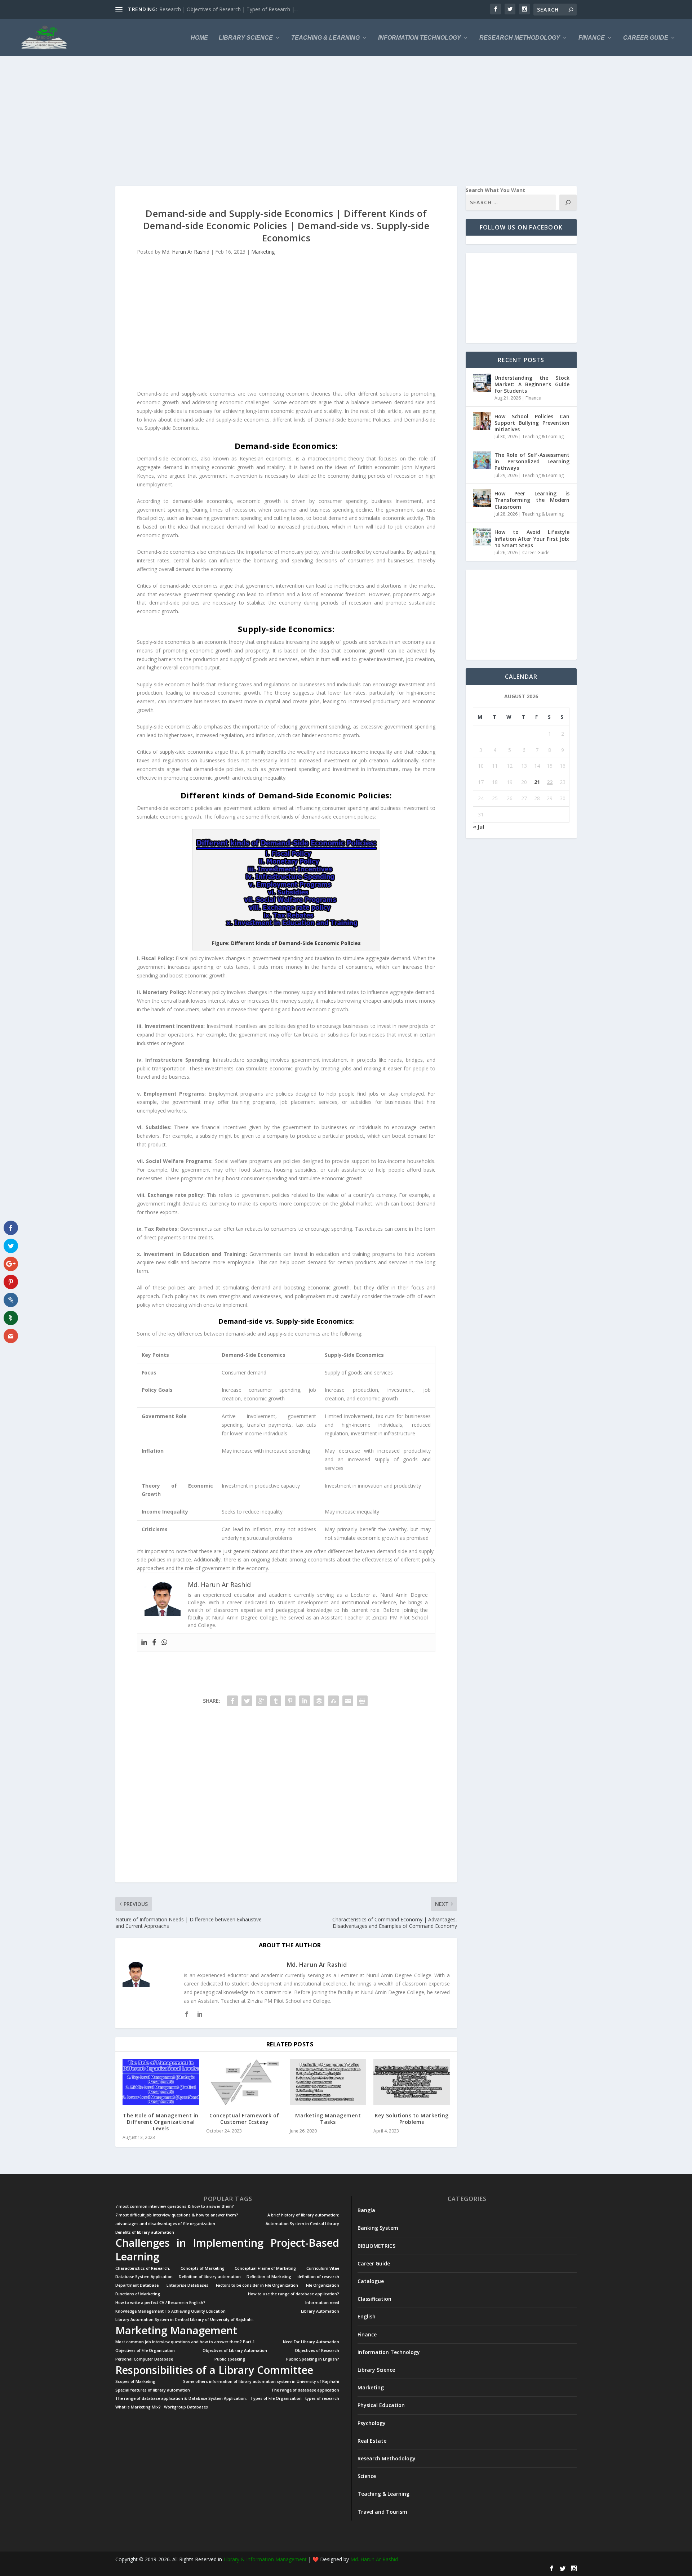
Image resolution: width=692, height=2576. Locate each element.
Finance (592, 38)
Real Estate (372, 2441)
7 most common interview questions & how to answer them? (175, 2207)
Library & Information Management (265, 2559)
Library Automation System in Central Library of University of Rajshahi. (185, 2320)
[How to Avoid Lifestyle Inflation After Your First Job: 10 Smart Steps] (482, 537)
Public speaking (230, 2359)
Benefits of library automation (145, 2232)
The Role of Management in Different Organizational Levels (161, 2122)
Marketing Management (176, 2330)
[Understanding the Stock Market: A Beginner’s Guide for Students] (482, 383)
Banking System (378, 2228)
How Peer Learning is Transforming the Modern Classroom (532, 500)
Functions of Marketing (138, 2294)
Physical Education (381, 2405)
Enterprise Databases (187, 2285)
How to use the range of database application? (294, 2294)
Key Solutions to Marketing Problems (412, 2119)
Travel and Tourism (382, 2512)
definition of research (318, 2277)
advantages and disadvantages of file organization (165, 2224)
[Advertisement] (332, 121)
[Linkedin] (144, 1643)
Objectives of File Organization (145, 2351)
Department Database (137, 2285)
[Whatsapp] (164, 1643)
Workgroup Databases (186, 2407)
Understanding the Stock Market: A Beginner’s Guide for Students (532, 384)
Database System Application (144, 2277)
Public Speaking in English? (313, 2359)
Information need (322, 2303)
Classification (374, 2299)
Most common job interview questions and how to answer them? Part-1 (185, 2342)
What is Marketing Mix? (138, 2407)
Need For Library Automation (311, 2342)
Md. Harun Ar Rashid (186, 252)
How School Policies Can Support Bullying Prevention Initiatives (532, 423)
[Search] (568, 202)
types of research (322, 2399)
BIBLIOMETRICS (376, 2246)
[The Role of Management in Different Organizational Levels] (161, 2082)
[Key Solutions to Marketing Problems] (412, 2082)
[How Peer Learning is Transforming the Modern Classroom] (482, 498)
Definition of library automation (210, 2277)
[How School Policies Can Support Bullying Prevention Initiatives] (482, 421)
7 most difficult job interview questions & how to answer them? (177, 2215)
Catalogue (371, 2281)
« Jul (478, 827)
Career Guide (646, 38)
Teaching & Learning (325, 38)
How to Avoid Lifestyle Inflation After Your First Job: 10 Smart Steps (532, 538)
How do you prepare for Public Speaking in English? (219, 9)
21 (537, 782)
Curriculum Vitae (323, 2269)
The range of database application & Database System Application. (181, 2399)
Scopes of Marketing (135, 2382)
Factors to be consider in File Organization (257, 2285)
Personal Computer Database (144, 2359)
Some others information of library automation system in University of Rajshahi (261, 2382)
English (367, 2316)
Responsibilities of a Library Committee (214, 2370)
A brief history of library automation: (303, 2215)
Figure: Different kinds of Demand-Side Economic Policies (286, 943)
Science (367, 2476)
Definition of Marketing (269, 2277)
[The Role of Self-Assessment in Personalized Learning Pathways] (482, 460)
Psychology (372, 2423)
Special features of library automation (153, 2390)
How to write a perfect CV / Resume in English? (160, 2303)
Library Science (246, 38)
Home (199, 38)
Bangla (366, 2210)
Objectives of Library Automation (235, 2351)
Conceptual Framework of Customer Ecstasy (244, 2119)
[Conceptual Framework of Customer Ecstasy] (244, 2082)
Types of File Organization (276, 2399)
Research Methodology (520, 38)
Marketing (263, 252)
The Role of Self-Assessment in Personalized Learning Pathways (532, 461)
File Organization (323, 2285)
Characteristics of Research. (143, 2269)
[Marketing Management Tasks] (328, 2082)
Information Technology (420, 38)
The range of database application (305, 2390)
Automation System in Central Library (302, 2224)
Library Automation (320, 2311)
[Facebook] (154, 1643)
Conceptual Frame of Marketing (265, 2269)
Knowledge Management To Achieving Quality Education (170, 2311)
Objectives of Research (317, 2351)
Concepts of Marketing (203, 2269)
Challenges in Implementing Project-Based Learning (227, 2250)
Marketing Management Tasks (328, 2119)
